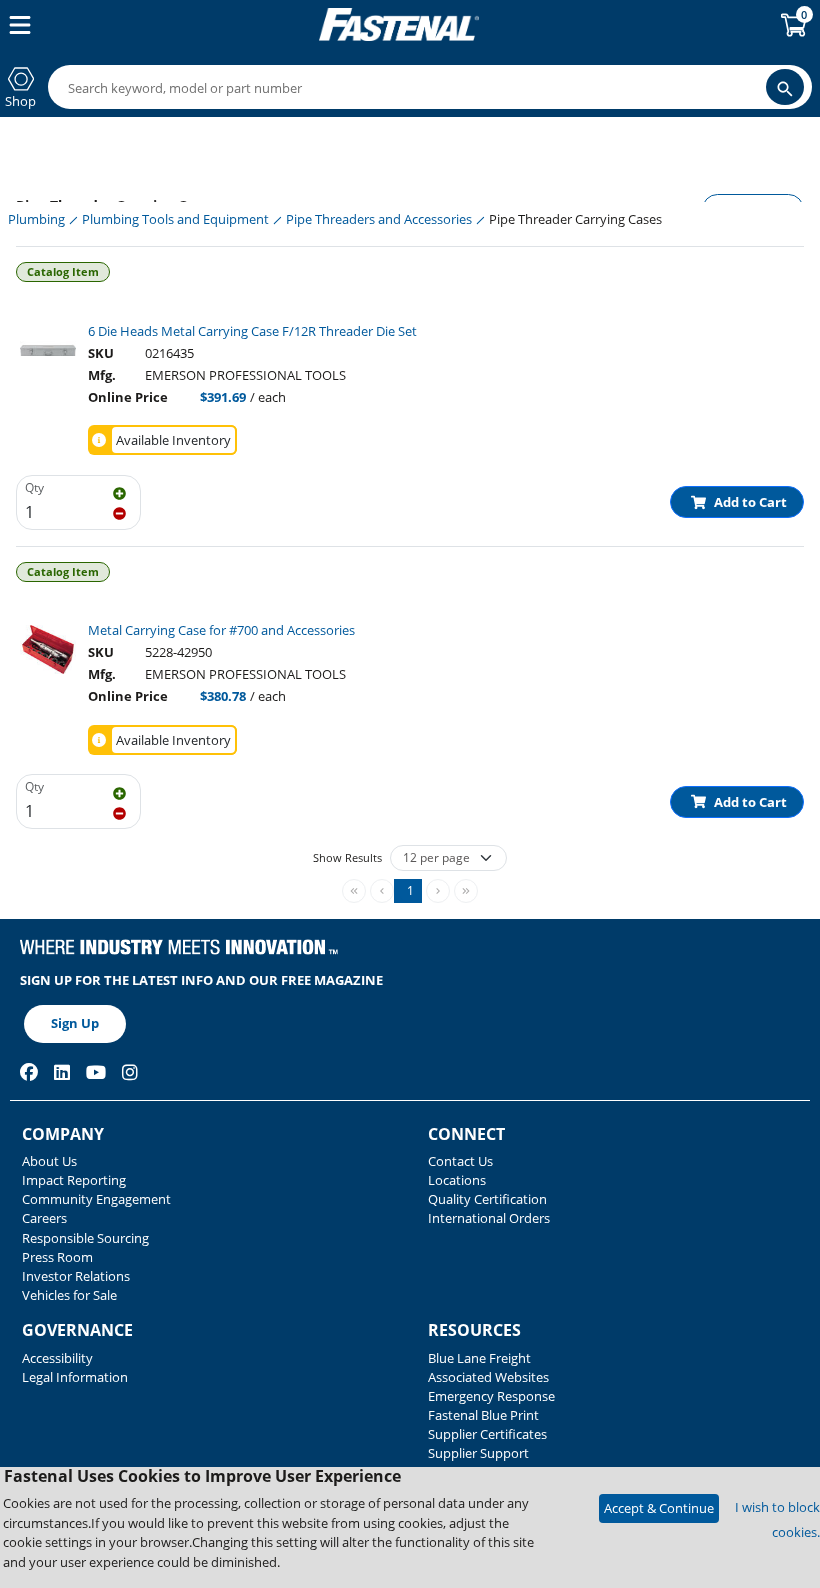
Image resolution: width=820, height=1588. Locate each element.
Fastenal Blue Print (483, 1415)
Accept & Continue (659, 1508)
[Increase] (119, 492)
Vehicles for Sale (69, 1295)
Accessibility (57, 1358)
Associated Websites (488, 1377)
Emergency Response (491, 1396)
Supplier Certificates (487, 1434)
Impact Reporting (74, 1180)
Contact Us (460, 1161)
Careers (44, 1218)
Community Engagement (96, 1199)
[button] (408, 891)
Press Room (57, 1257)
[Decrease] (119, 512)
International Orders (489, 1218)
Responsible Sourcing (85, 1238)
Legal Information (75, 1377)
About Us (49, 1161)
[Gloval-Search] (785, 87)
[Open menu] (16, 25)
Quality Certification (487, 1199)
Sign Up (75, 1023)
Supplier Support (478, 1453)
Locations (457, 1180)
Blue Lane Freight (479, 1358)
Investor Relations (76, 1276)
